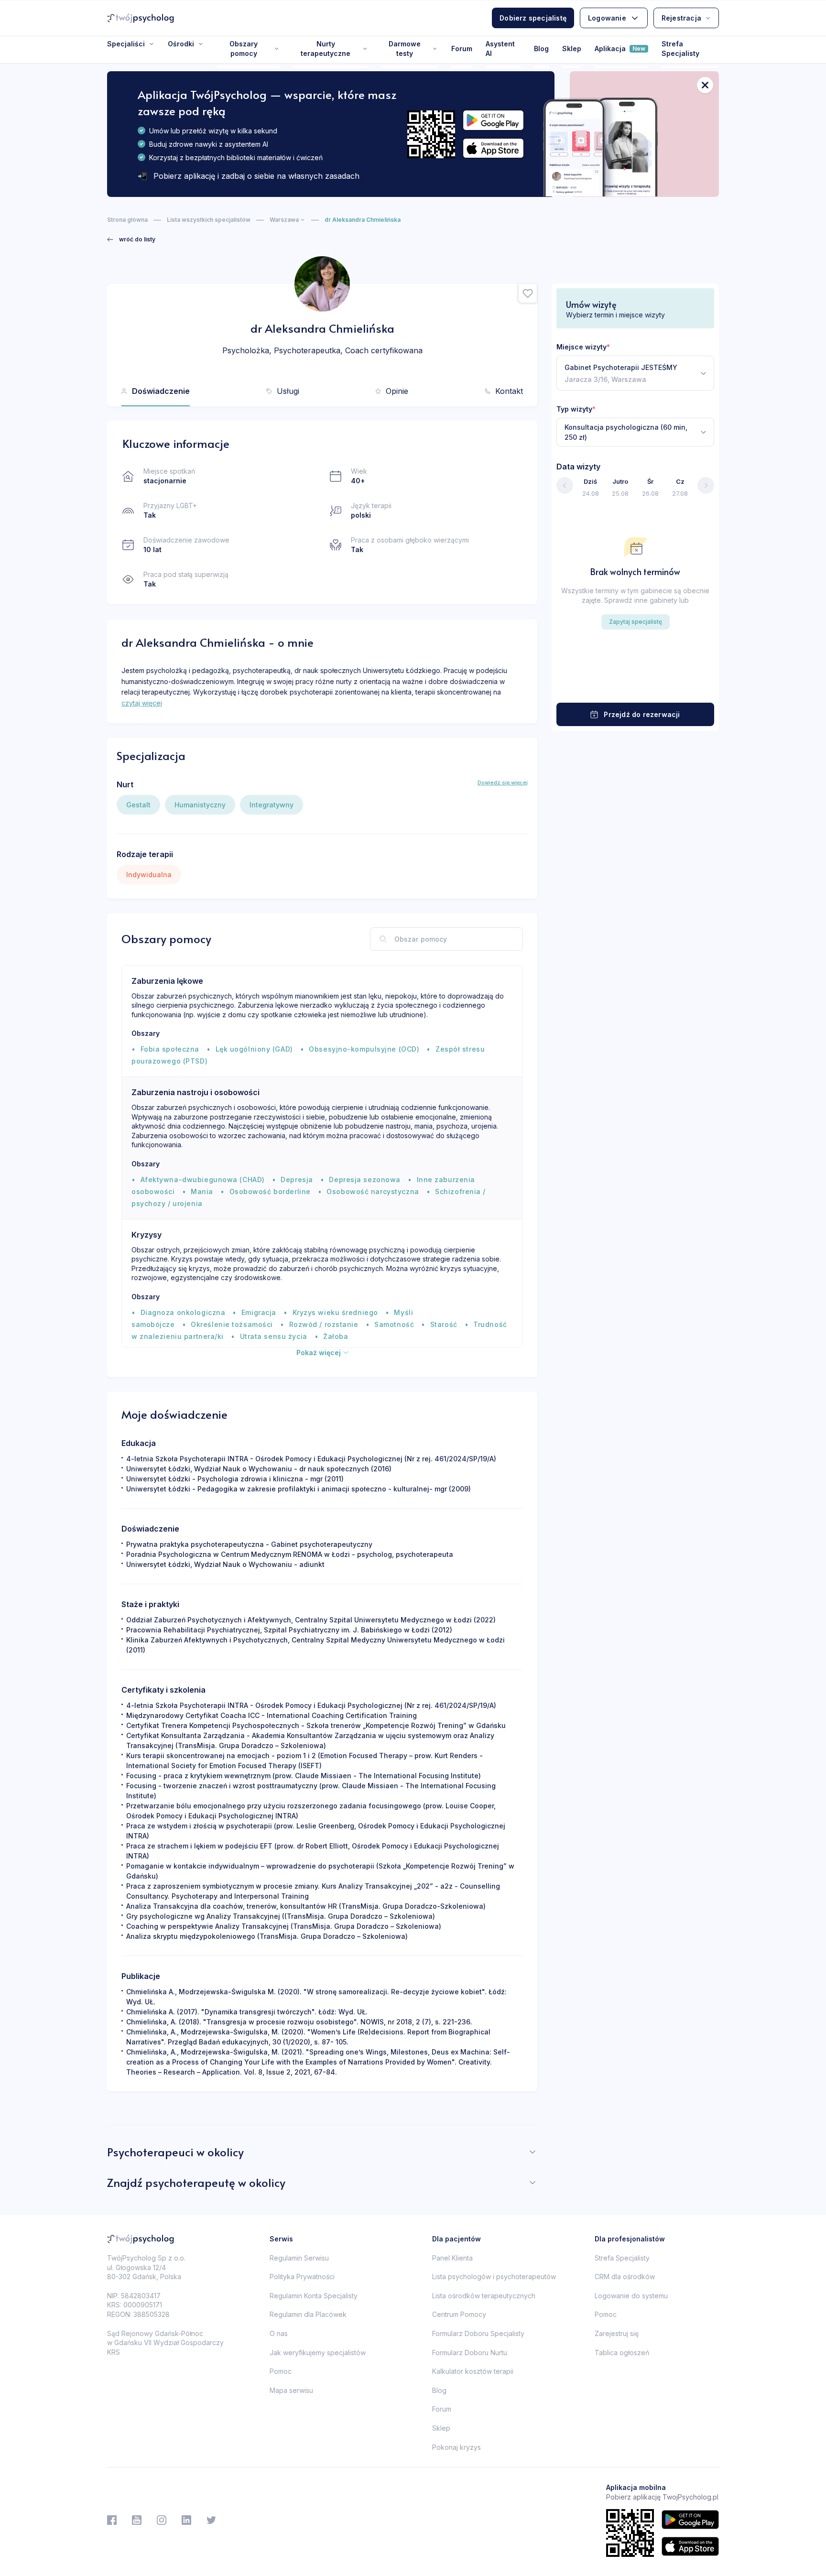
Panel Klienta (452, 2258)
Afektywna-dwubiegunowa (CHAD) (203, 1179)
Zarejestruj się (617, 2333)
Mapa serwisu (291, 2390)
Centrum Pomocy (459, 2314)
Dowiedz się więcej (503, 783)
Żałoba (336, 1336)
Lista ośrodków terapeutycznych (484, 2296)
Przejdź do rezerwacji (642, 714)
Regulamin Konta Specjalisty (314, 2296)
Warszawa (284, 220)
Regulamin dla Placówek (308, 2314)
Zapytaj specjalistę (636, 622)
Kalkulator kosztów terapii (473, 2371)
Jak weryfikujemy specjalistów (318, 2353)
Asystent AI (500, 49)
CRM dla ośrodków (625, 2277)
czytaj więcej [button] (142, 703)
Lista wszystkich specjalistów (209, 220)
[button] (528, 293)
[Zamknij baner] (705, 85)
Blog (541, 49)
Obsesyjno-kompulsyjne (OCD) (364, 1049)
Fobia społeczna (170, 1049)
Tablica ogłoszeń (622, 2353)
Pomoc (281, 2371)
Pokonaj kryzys (456, 2447)
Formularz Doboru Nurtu (470, 2353)
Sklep (572, 49)
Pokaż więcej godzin (635, 684)
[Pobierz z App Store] (493, 148)
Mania (202, 1191)
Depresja (297, 1179)
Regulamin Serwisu (299, 2258)
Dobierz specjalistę (533, 18)
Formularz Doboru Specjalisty (478, 2333)
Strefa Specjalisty (680, 49)
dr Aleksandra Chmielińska (363, 220)
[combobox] (635, 373)
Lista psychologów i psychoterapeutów (494, 2277)
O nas (279, 2333)
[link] (131, 239)
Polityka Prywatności (302, 2277)
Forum (462, 49)
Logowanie (607, 18)
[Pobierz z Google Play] (493, 120)
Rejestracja (681, 18)
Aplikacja (620, 49)
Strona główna (127, 220)
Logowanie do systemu (631, 2296)
